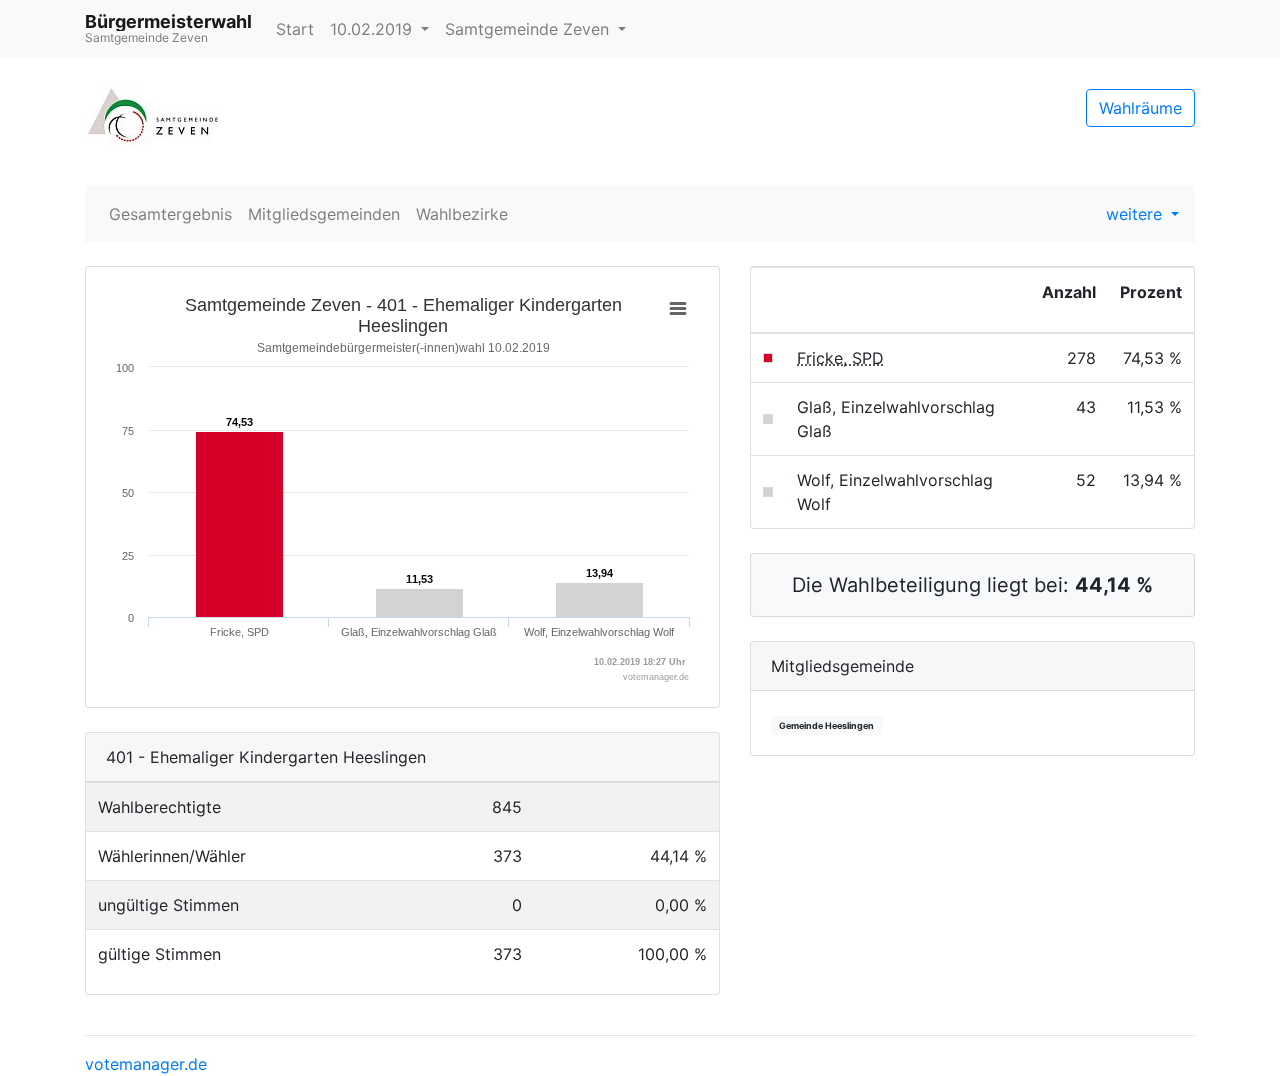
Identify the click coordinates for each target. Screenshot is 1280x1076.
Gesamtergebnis (170, 214)
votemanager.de (146, 1064)
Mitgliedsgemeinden (324, 214)
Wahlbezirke (462, 214)
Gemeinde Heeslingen (826, 725)
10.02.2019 (373, 29)
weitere (1136, 214)
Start (295, 29)
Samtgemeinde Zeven (529, 29)
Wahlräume (1140, 108)
